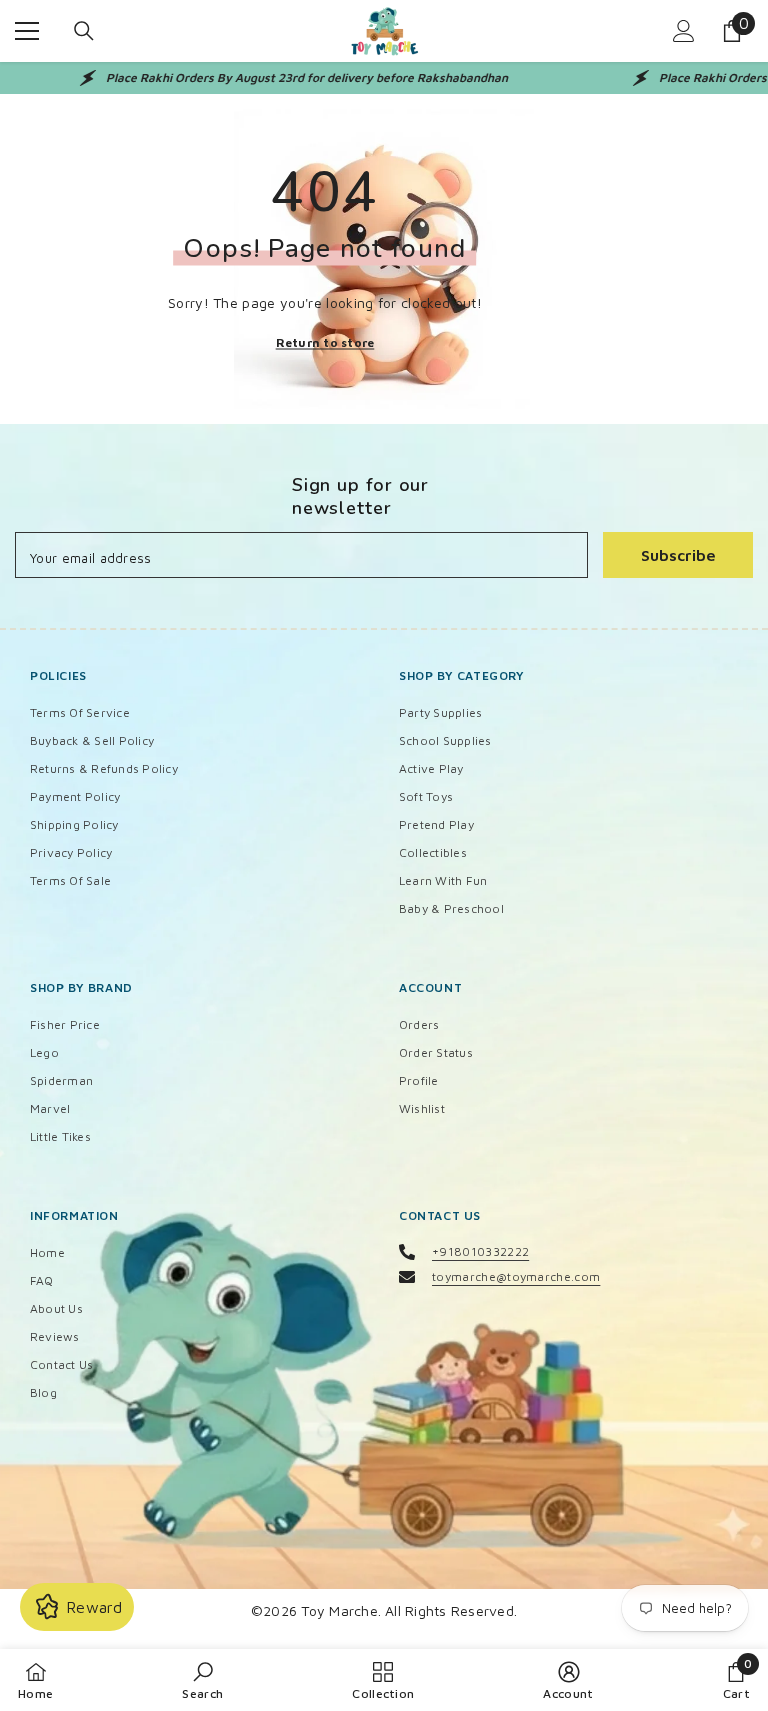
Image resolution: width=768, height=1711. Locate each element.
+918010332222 (480, 1251)
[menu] (27, 31)
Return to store (325, 341)
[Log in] (684, 31)
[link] (202, 1680)
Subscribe (678, 555)
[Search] (84, 31)
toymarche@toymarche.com (516, 1276)
